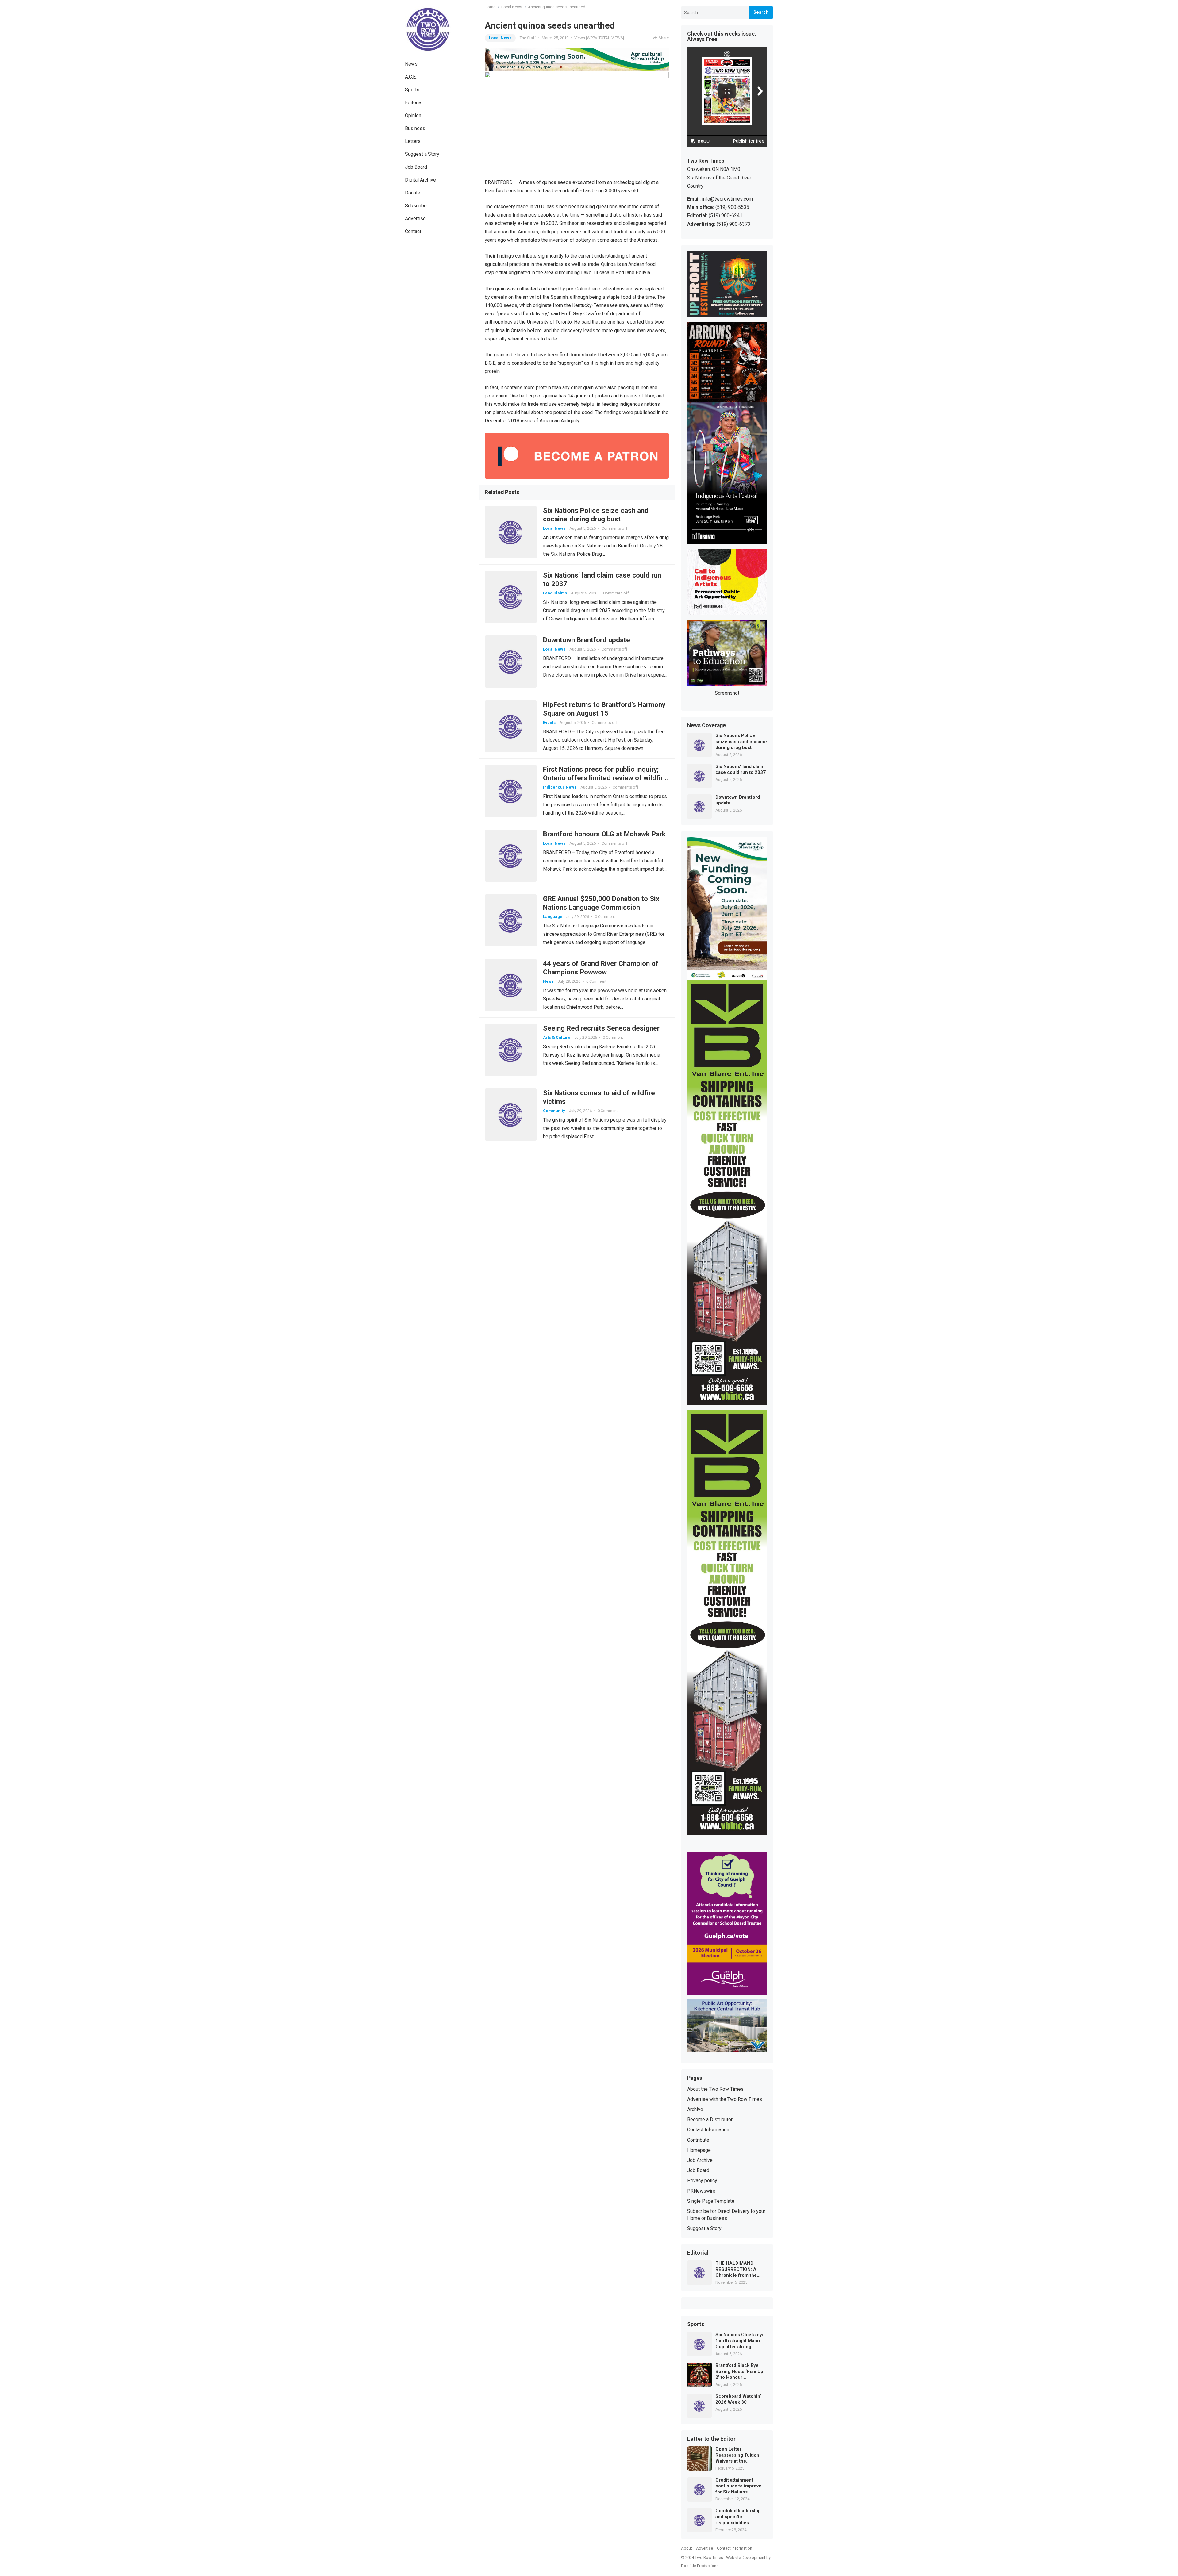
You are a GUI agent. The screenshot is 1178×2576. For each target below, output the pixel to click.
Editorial (414, 103)
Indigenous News (560, 787)
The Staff (528, 38)
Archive (695, 2109)
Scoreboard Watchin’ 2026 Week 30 (738, 2399)
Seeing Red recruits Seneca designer (601, 1028)
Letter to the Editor (711, 2439)
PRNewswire (701, 2191)
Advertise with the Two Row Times (725, 2099)
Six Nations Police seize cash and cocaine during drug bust (741, 741)
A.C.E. (411, 77)
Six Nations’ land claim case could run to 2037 (741, 770)
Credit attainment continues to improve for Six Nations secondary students (738, 2486)
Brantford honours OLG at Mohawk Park (604, 834)
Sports (412, 90)
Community (554, 1111)
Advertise (415, 219)
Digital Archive (420, 180)
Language (553, 917)
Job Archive (700, 2160)
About (687, 2548)
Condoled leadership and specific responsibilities (738, 2517)
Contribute (698, 2140)
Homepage (699, 2150)
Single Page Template (711, 2201)
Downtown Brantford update (587, 640)
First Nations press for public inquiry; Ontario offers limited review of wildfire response (605, 778)
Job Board (416, 167)
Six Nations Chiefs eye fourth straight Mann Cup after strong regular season (740, 2341)
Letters (413, 141)
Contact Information (708, 2130)
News (411, 64)
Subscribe (416, 206)
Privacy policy (702, 2181)
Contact (413, 231)
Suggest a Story (422, 154)
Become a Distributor (710, 2119)
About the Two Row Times (715, 2089)
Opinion (413, 115)
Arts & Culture (557, 1037)
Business (415, 128)
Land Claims (555, 593)
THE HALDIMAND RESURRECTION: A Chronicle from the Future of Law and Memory (736, 2269)
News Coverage (706, 726)
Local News (512, 7)
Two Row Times (709, 2557)
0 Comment (605, 917)
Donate (413, 193)
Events (549, 722)
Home (490, 7)
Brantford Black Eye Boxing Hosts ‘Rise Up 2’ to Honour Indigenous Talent (739, 2372)
